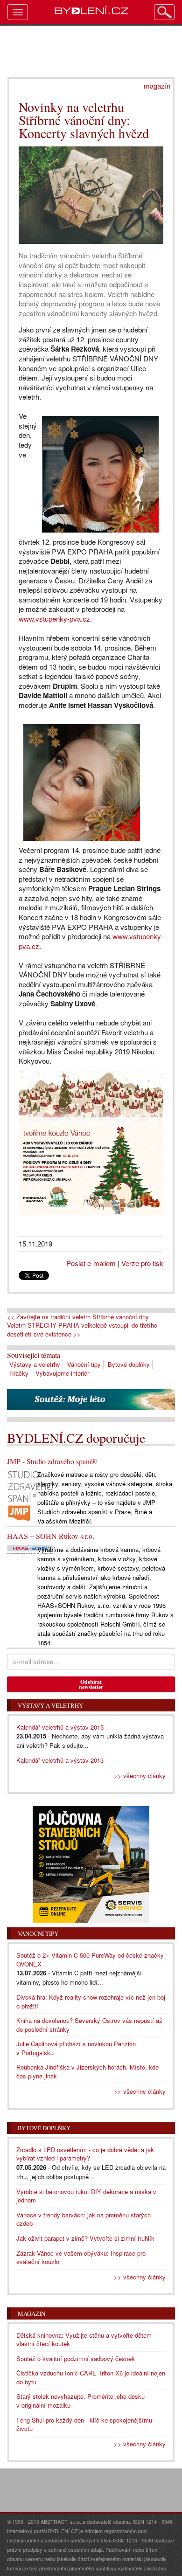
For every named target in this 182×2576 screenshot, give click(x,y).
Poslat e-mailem (91, 1263)
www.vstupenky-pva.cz (54, 619)
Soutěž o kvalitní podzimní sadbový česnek (76, 2358)
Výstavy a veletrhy (35, 1364)
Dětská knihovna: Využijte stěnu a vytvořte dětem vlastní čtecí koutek (84, 2340)
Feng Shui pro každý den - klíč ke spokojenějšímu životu (84, 2424)
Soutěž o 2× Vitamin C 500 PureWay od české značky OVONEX (90, 1960)
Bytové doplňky (129, 1364)
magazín (157, 86)
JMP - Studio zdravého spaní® (52, 1461)
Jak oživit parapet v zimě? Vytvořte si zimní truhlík (85, 2238)
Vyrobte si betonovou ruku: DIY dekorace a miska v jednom (86, 2196)
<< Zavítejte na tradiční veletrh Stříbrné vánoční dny (78, 1317)
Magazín (31, 2313)
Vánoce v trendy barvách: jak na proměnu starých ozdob (84, 2219)
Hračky (19, 1373)
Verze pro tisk (142, 1263)
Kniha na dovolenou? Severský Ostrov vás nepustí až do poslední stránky (89, 2025)
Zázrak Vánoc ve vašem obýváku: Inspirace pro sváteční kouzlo (81, 2257)
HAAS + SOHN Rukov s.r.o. (51, 1536)
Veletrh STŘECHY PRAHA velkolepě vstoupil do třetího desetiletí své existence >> (82, 1330)
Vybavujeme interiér (62, 1373)
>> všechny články (140, 1776)
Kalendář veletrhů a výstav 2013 (60, 1760)
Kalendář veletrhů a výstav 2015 (60, 1727)
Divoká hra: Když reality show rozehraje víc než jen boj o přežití (91, 2001)
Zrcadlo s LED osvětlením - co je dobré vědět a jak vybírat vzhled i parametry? (85, 2154)
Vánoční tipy (84, 1364)
